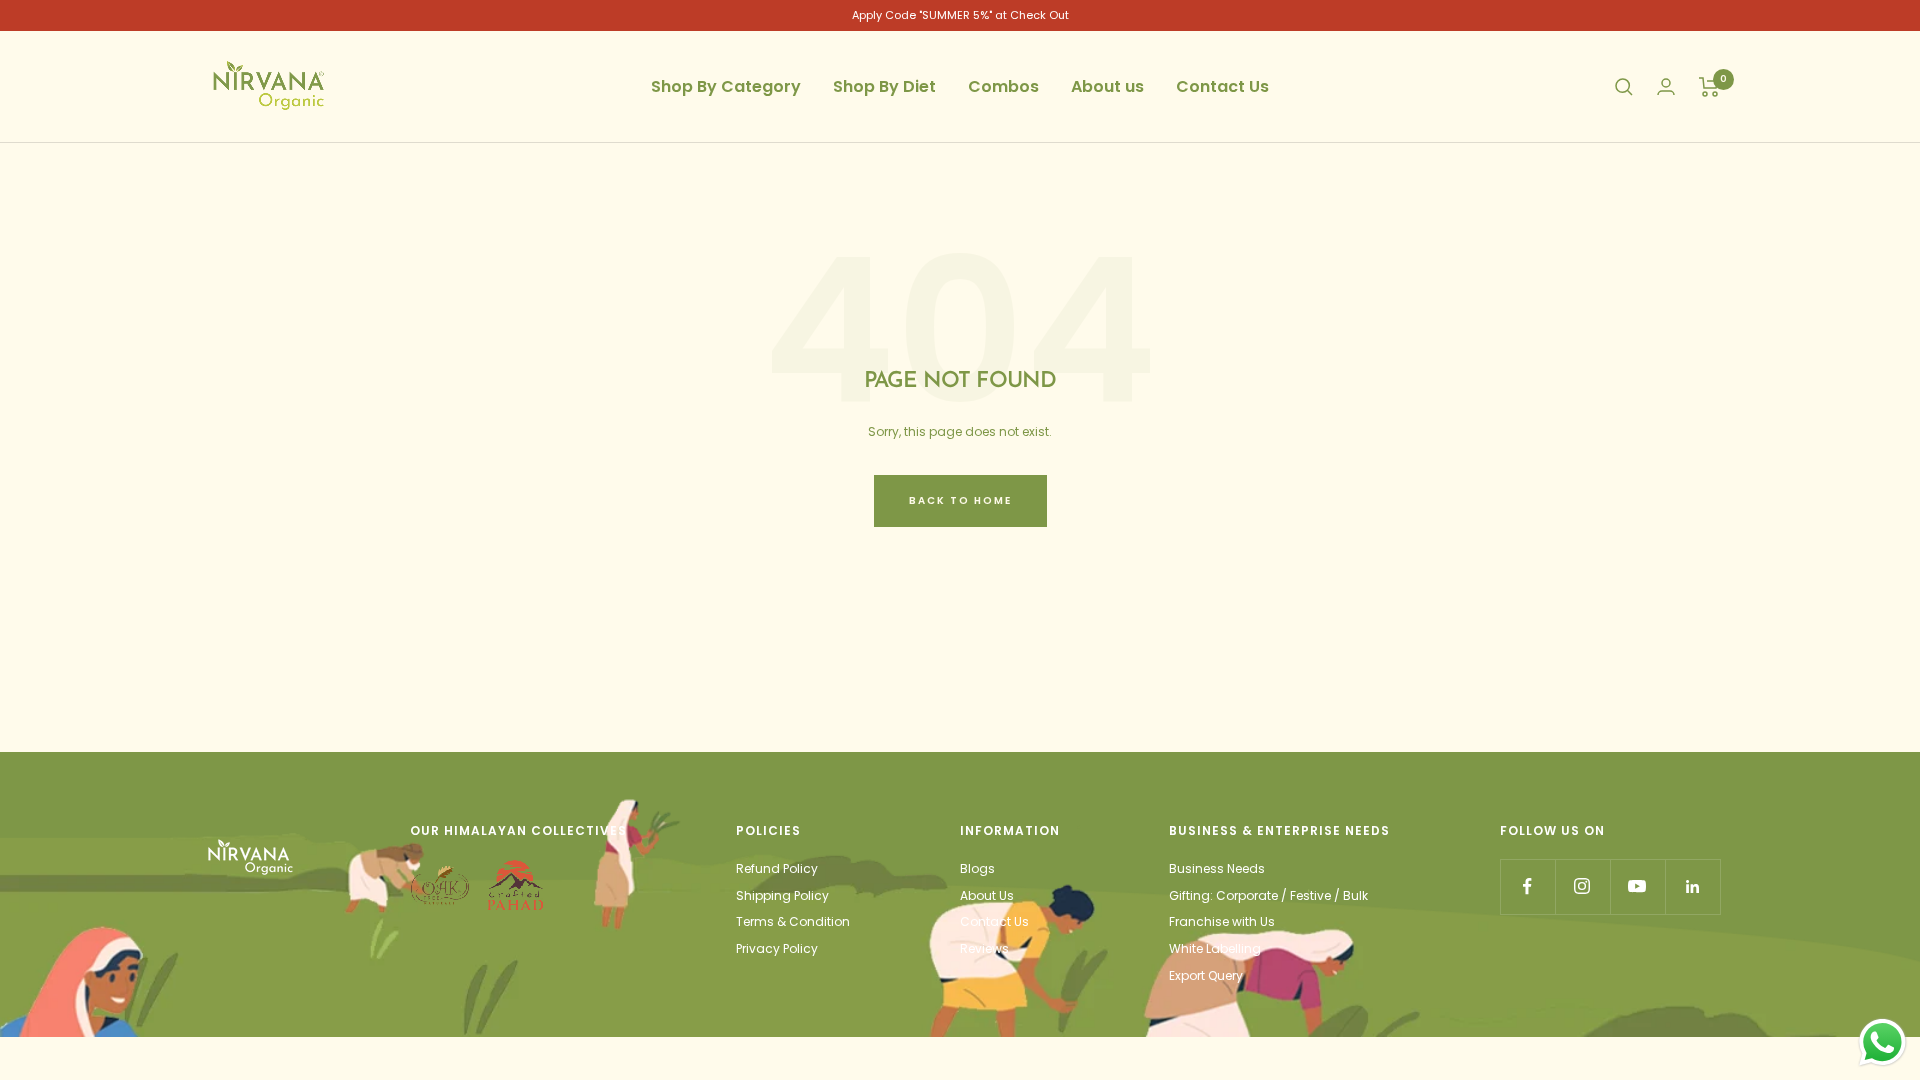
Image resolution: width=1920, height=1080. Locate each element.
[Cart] (1709, 87)
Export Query (1206, 975)
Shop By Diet (884, 86)
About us (1107, 86)
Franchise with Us (1222, 921)
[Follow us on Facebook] (1527, 886)
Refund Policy (777, 868)
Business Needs (1217, 868)
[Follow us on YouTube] (1637, 886)
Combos (1003, 86)
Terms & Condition (793, 921)
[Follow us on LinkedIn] (1692, 886)
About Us (987, 895)
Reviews (984, 948)
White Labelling (1215, 948)
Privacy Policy (777, 948)
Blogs (977, 868)
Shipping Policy (782, 895)
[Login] (1666, 86)
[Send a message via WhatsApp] (1882, 1042)
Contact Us (1222, 86)
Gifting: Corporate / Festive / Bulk (1268, 895)
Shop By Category (726, 86)
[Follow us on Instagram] (1582, 886)
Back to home (960, 500)
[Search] (1624, 87)
